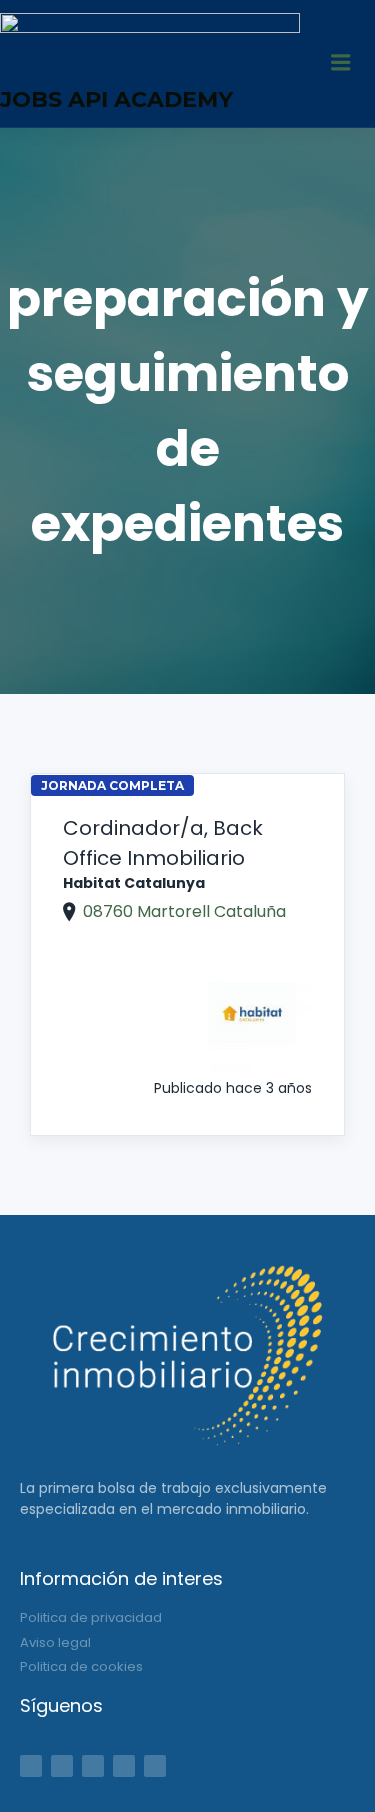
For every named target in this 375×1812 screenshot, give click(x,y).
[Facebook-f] (31, 1766)
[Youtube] (155, 1766)
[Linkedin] (93, 1766)
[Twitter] (62, 1766)
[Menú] (341, 63)
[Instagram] (124, 1766)
